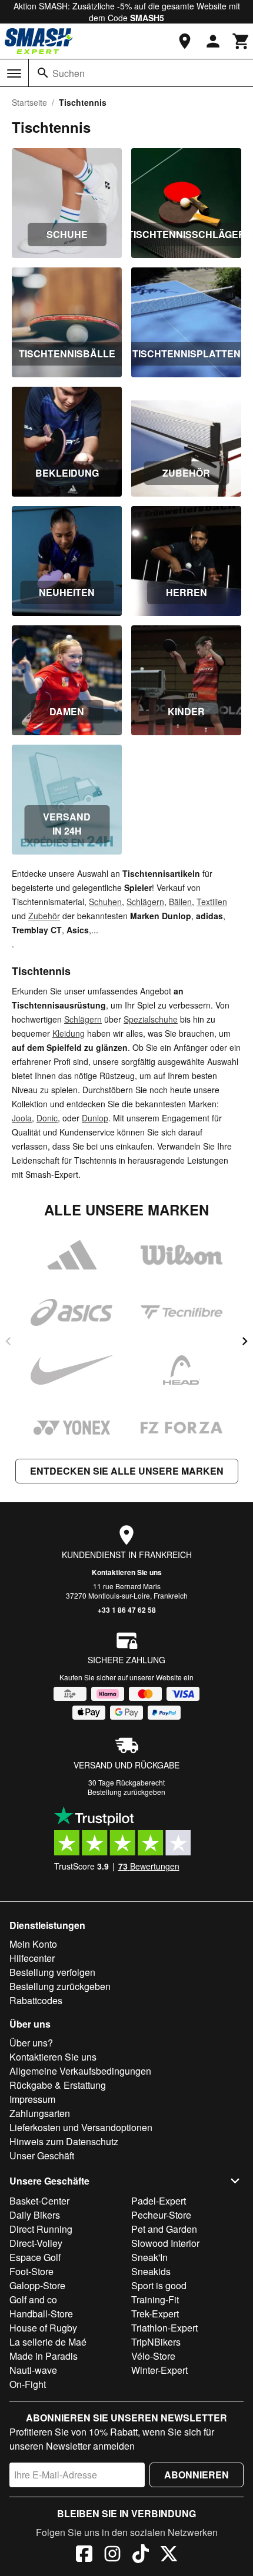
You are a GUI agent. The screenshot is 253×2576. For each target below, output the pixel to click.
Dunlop (95, 1118)
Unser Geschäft (42, 2155)
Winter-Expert (159, 2370)
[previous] (8, 1341)
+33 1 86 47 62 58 (127, 1610)
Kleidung (69, 1033)
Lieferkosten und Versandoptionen (81, 2127)
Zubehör (44, 916)
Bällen (180, 902)
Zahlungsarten (40, 2113)
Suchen (69, 73)
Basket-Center (39, 2201)
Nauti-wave (33, 2370)
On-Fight (28, 2384)
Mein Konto (33, 1944)
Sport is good (159, 2285)
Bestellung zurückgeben (126, 1792)
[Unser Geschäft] (185, 41)
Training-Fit (155, 2299)
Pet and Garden (164, 2229)
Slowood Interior (165, 2243)
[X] (169, 2555)
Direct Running (41, 2229)
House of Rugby (43, 2328)
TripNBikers (156, 2342)
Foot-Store (31, 2271)
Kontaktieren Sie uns (127, 1572)
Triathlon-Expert (164, 2328)
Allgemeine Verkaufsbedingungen (80, 2071)
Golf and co (33, 2299)
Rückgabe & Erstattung (58, 2085)
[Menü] (14, 73)
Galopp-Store (37, 2285)
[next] (245, 1341)
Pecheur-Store (161, 2215)
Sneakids (151, 2271)
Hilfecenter (32, 1958)
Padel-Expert (159, 2201)
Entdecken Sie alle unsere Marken (127, 1471)
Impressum (32, 2099)
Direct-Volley (36, 2243)
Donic (47, 1118)
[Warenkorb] (241, 41)
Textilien (212, 902)
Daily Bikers (35, 2215)
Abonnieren (197, 2475)
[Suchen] (43, 73)
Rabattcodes (36, 2000)
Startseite (29, 102)
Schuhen (105, 902)
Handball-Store (41, 2314)
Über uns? (31, 2043)
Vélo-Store (153, 2356)
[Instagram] (112, 2555)
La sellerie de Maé (48, 2342)
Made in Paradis (44, 2356)
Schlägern (145, 902)
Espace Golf (35, 2257)
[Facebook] (84, 2555)
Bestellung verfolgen (52, 1972)
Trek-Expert (155, 2314)
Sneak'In (149, 2257)
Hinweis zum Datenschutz (64, 2141)
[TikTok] (141, 2555)
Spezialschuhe (151, 1019)
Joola (22, 1118)
